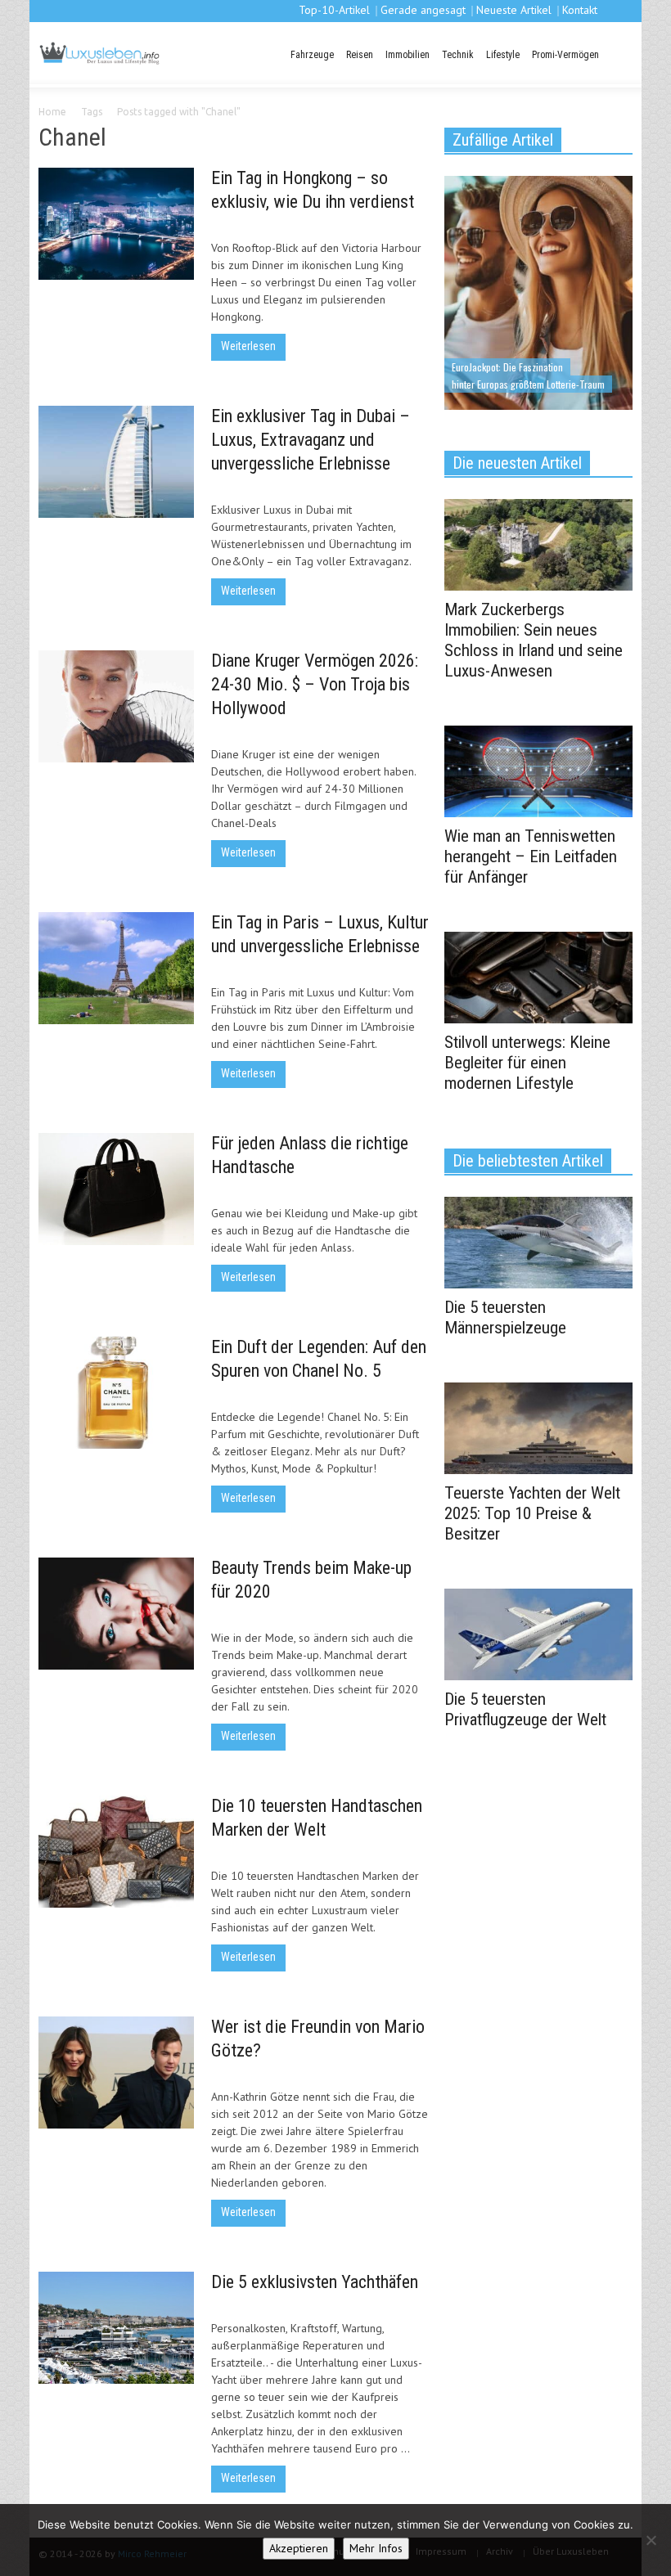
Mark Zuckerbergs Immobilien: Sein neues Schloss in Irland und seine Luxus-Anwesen (534, 640)
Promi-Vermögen (565, 55)
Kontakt (580, 10)
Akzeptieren (299, 2548)
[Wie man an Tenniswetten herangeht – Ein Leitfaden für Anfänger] (538, 770)
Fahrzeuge (312, 55)
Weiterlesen (248, 346)
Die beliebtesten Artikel (528, 1161)
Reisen (360, 55)
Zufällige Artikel (503, 140)
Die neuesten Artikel (517, 463)
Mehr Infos (376, 2548)
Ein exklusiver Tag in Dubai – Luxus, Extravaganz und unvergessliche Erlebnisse (311, 440)
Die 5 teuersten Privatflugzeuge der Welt (525, 1709)
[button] (618, 53)
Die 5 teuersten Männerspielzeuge (505, 1317)
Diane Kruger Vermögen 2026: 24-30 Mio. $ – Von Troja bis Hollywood (315, 684)
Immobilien (408, 55)
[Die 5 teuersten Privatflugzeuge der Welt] (538, 1633)
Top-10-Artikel (334, 10)
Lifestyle (503, 55)
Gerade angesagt (423, 10)
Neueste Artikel (514, 10)
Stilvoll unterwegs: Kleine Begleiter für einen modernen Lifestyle (527, 1063)
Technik (458, 55)
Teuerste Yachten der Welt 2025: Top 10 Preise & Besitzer (532, 1513)
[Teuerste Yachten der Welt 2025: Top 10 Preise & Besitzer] (538, 1427)
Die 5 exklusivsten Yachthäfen (315, 2282)
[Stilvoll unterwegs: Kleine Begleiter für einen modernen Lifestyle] (538, 976)
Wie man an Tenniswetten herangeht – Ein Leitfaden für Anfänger (531, 856)
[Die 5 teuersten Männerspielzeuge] (538, 1241)
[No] (651, 2540)
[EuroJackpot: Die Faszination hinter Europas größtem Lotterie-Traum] (538, 291)
